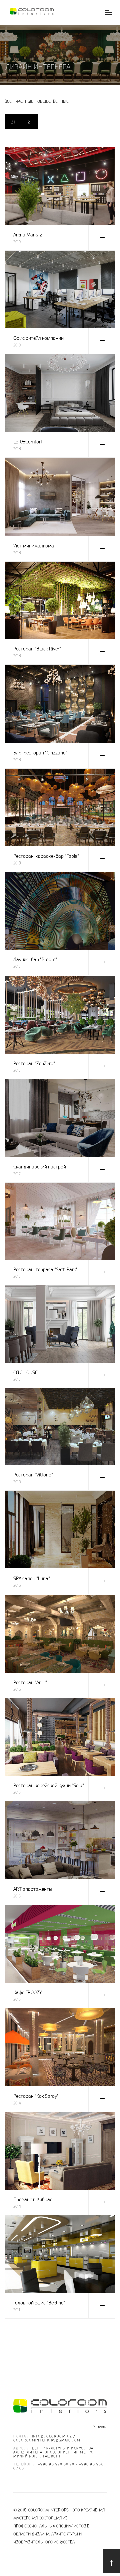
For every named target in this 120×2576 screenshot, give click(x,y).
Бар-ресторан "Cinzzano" (40, 752)
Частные (24, 101)
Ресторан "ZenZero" (34, 1063)
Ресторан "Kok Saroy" (36, 2096)
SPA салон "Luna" (32, 1578)
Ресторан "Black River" (37, 649)
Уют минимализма (34, 545)
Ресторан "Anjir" (30, 1682)
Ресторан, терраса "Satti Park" (45, 1269)
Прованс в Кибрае (33, 2199)
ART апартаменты (33, 1889)
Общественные (53, 101)
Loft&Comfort (28, 441)
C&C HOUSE (25, 1372)
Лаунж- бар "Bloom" (35, 959)
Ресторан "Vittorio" (33, 1475)
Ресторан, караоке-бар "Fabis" (46, 856)
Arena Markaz (28, 234)
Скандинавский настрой (40, 1167)
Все (8, 101)
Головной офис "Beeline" (39, 2303)
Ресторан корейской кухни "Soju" (49, 1785)
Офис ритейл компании (38, 338)
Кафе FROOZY (28, 1992)
